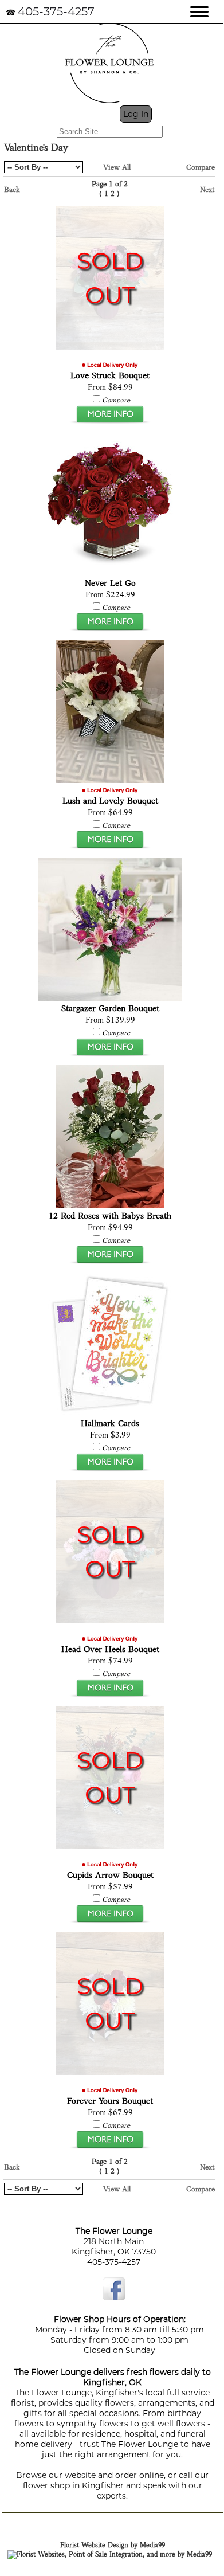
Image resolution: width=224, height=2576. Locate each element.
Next (207, 190)
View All (117, 168)
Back (12, 190)
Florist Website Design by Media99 (113, 2546)
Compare (201, 168)
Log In (136, 114)
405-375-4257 (56, 11)
